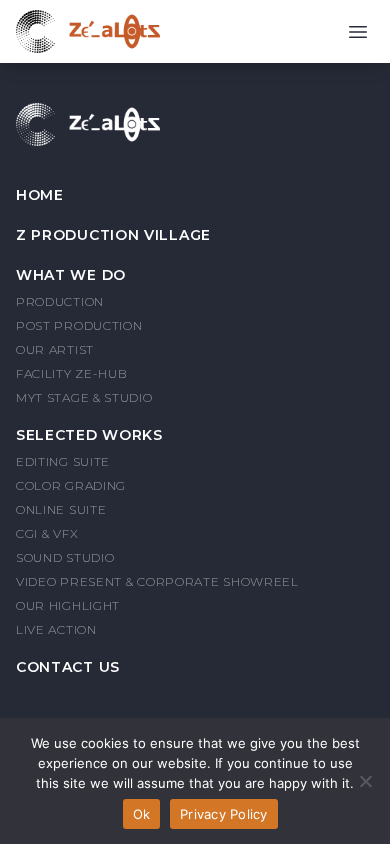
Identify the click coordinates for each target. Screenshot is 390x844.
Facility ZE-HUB (72, 373)
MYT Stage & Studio (84, 397)
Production (60, 301)
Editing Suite (63, 461)
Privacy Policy (224, 814)
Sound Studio (65, 557)
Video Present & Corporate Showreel (157, 581)
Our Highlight (68, 605)
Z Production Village (113, 235)
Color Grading (71, 485)
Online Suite (61, 509)
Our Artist (55, 349)
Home (40, 195)
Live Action (56, 629)
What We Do (71, 275)
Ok (142, 814)
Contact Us (68, 667)
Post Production (79, 325)
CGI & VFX (47, 533)
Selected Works (89, 435)
